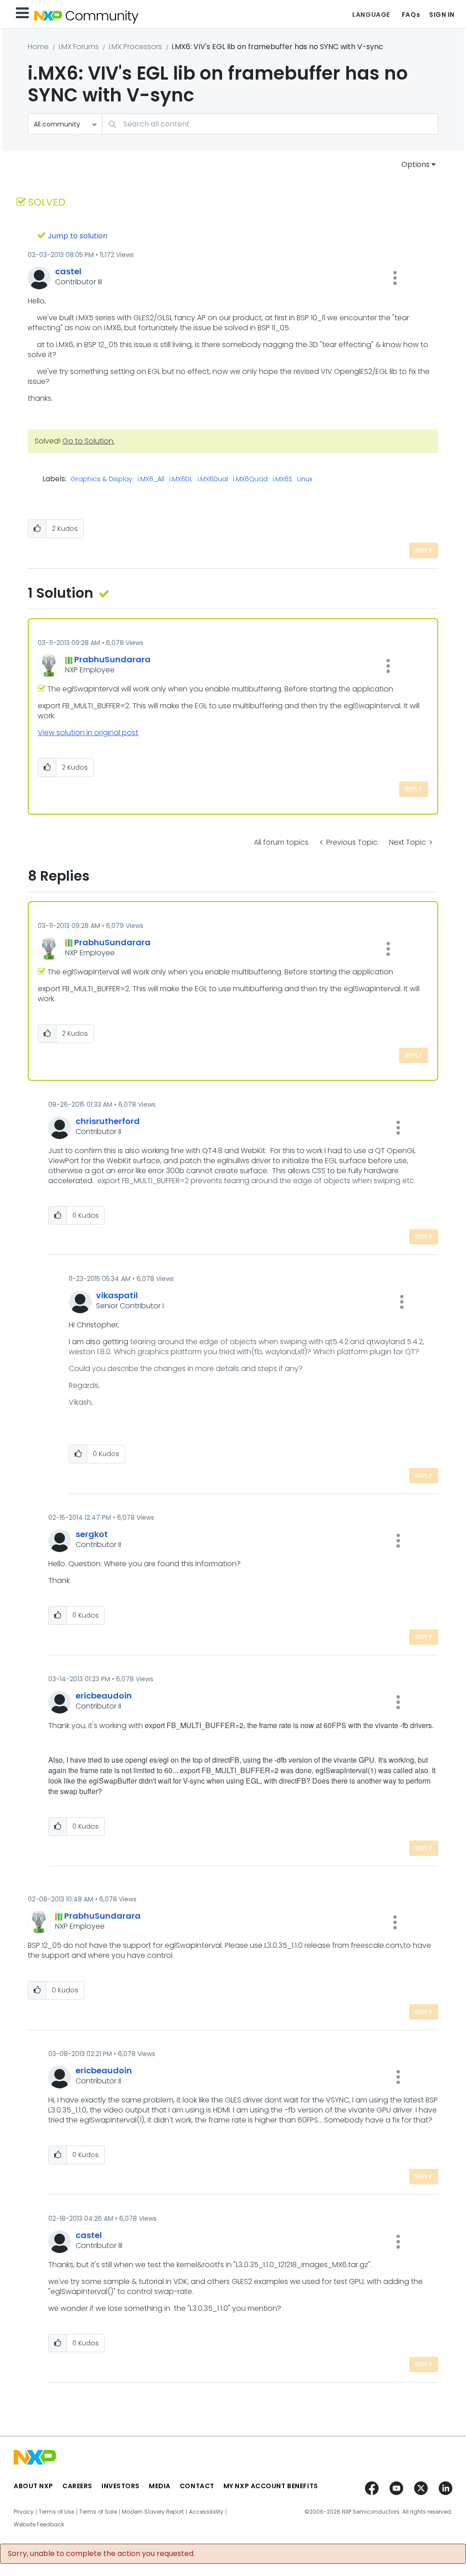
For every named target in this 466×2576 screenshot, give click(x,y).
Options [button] (415, 164)
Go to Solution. (89, 441)
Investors (121, 2486)
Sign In (442, 15)
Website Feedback (39, 2525)
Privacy (24, 2512)
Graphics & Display (101, 479)
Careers (77, 2486)
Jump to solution (78, 236)
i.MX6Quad (250, 479)
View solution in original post (88, 733)
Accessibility (206, 2512)
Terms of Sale (98, 2512)
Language (371, 15)
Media (160, 2486)
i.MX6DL (181, 479)
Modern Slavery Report (153, 2512)
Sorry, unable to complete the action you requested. (101, 2554)
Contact (197, 2486)
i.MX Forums (79, 47)
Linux (305, 479)
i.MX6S (282, 479)
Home (38, 47)
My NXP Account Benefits (271, 2486)
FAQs (411, 15)
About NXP (33, 2486)
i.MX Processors (135, 47)
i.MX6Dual (213, 479)
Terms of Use (56, 2512)
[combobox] (270, 124)
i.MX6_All (151, 479)
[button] (395, 278)
